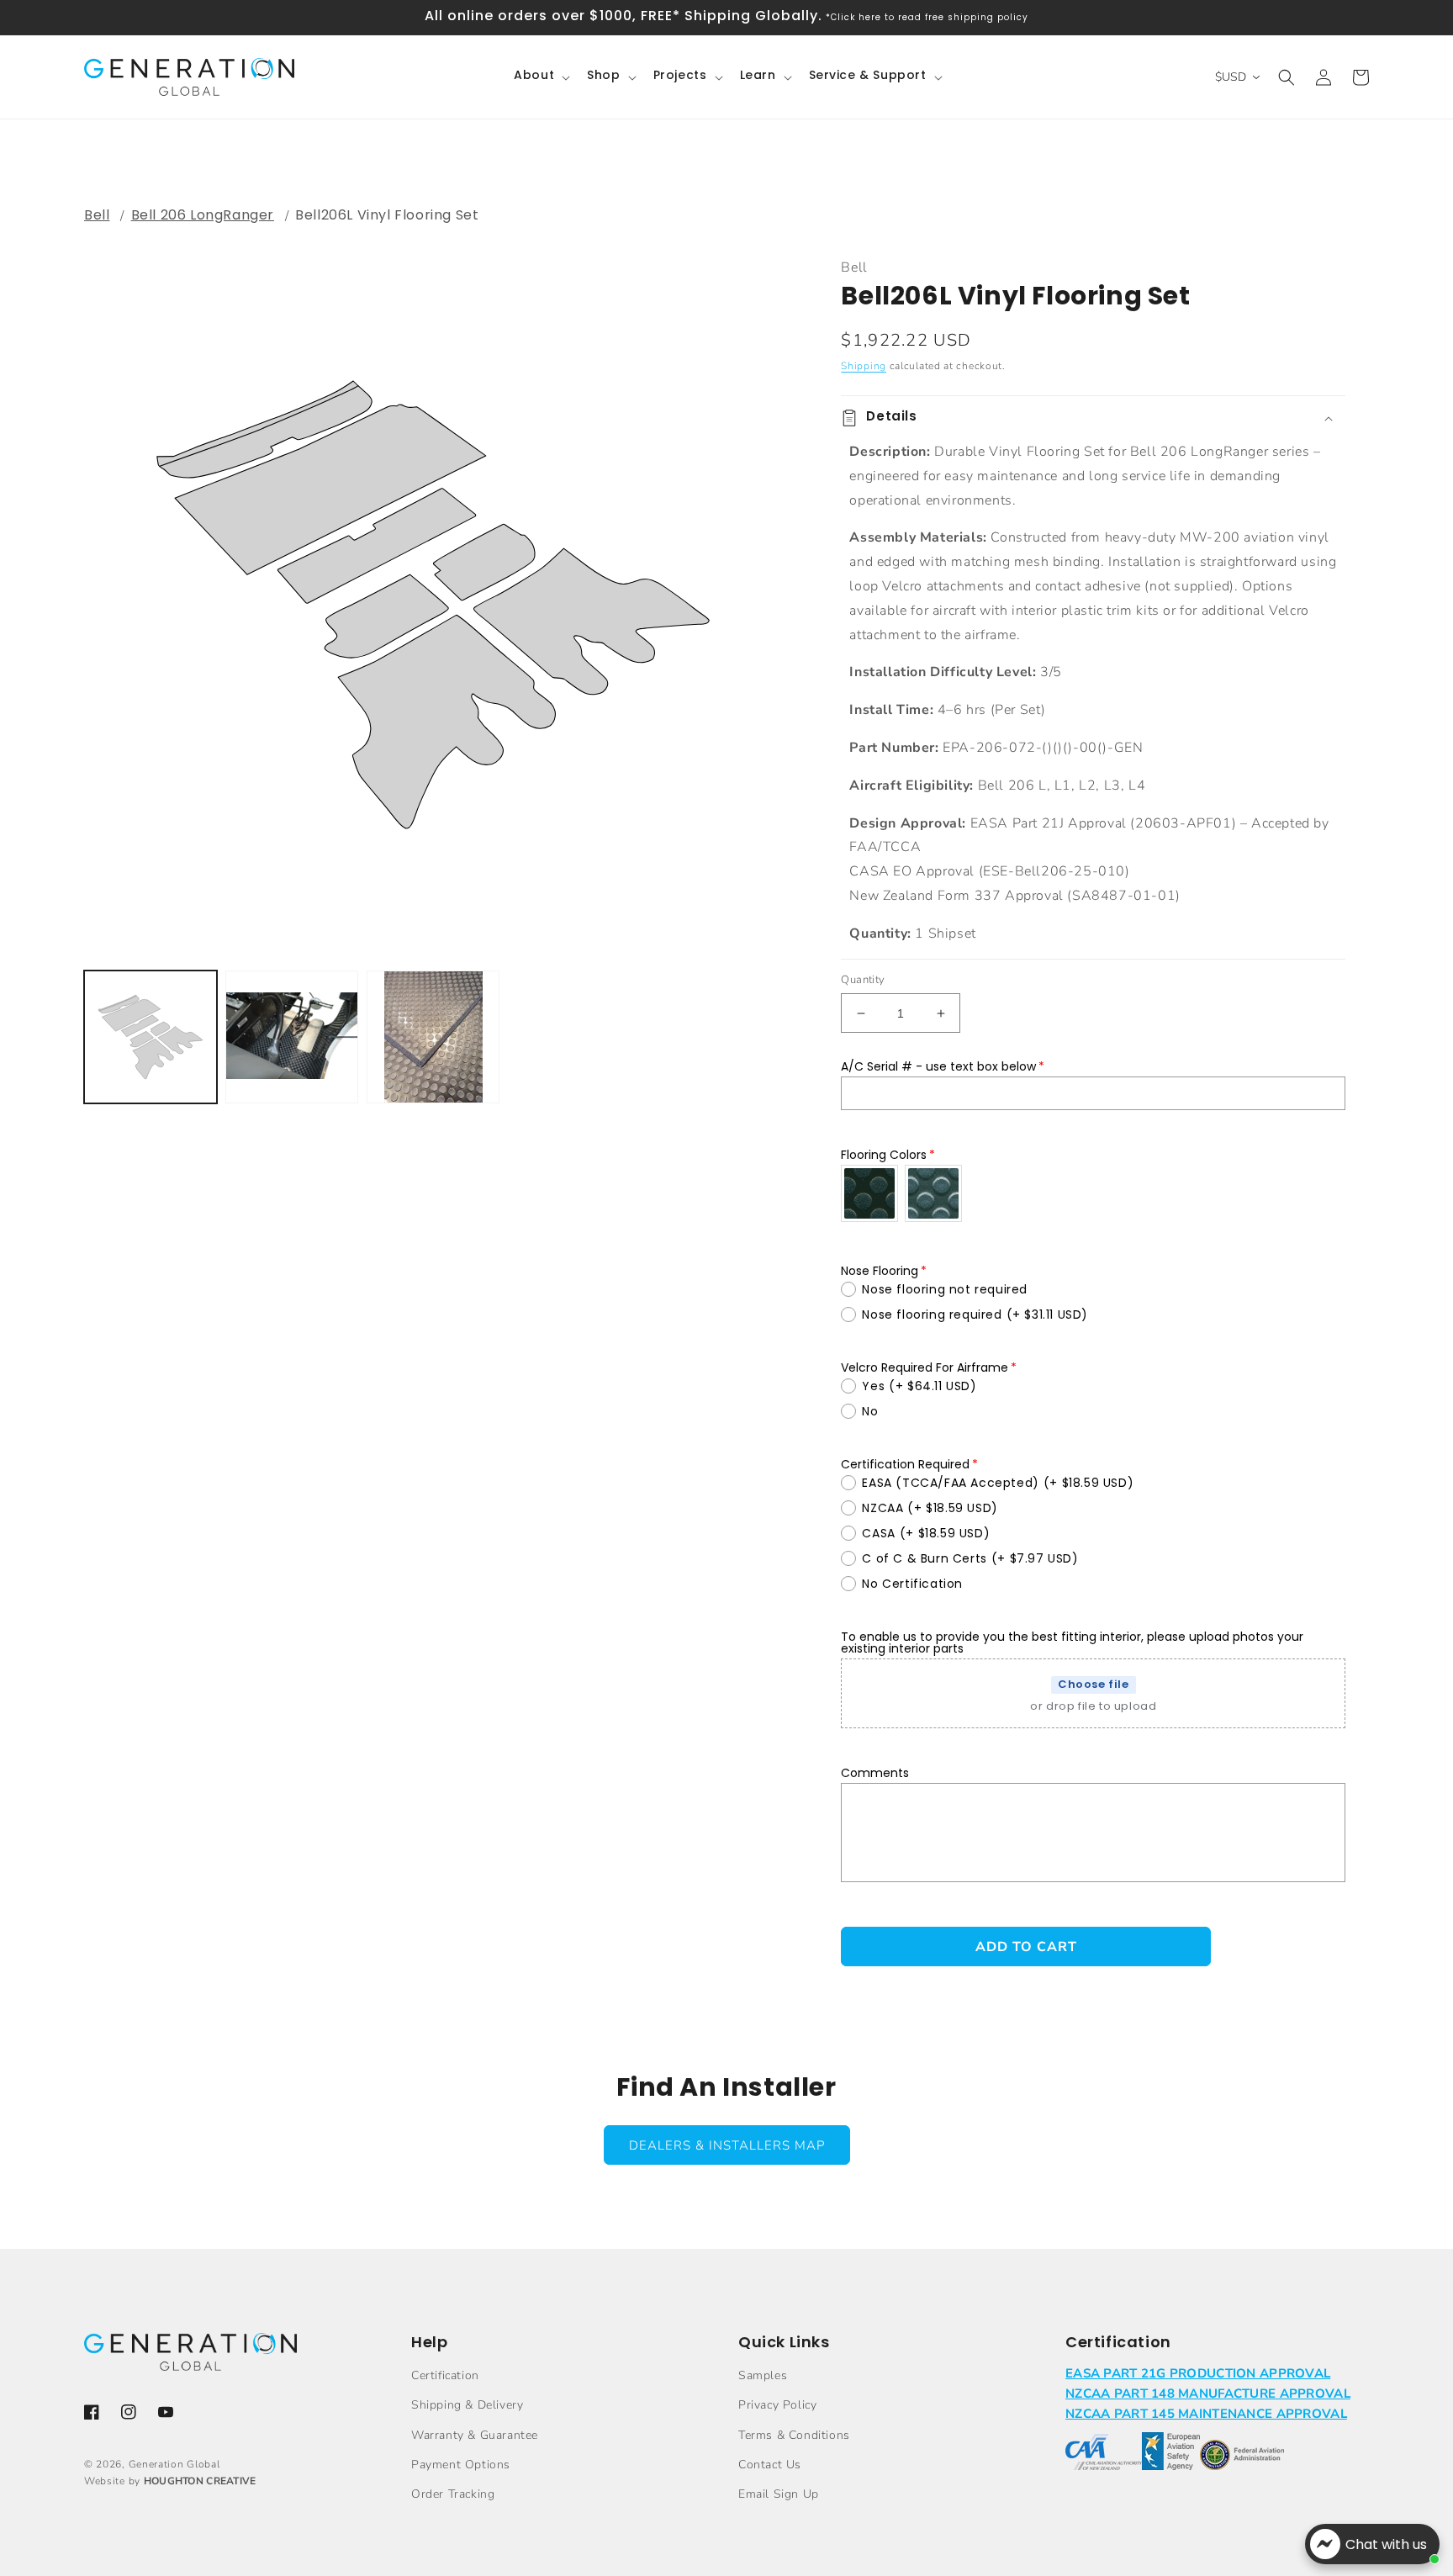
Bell (97, 215)
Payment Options (461, 2465)
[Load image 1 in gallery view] (151, 1037)
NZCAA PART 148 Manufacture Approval (1208, 2394)
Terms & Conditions (794, 2435)
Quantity (863, 980)
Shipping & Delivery (467, 2405)
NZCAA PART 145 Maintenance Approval (1206, 2414)
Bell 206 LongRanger (203, 215)
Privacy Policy (777, 2405)
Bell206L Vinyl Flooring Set (387, 215)
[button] (540, 77)
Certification (445, 2375)
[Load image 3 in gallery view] (433, 1037)
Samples (763, 2375)
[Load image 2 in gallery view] (292, 1037)
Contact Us (770, 2465)
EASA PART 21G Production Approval (1198, 2373)
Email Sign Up (779, 2494)
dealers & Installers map (727, 2145)
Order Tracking (453, 2494)
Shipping (864, 366)
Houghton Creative (200, 2481)
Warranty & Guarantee (475, 2435)
